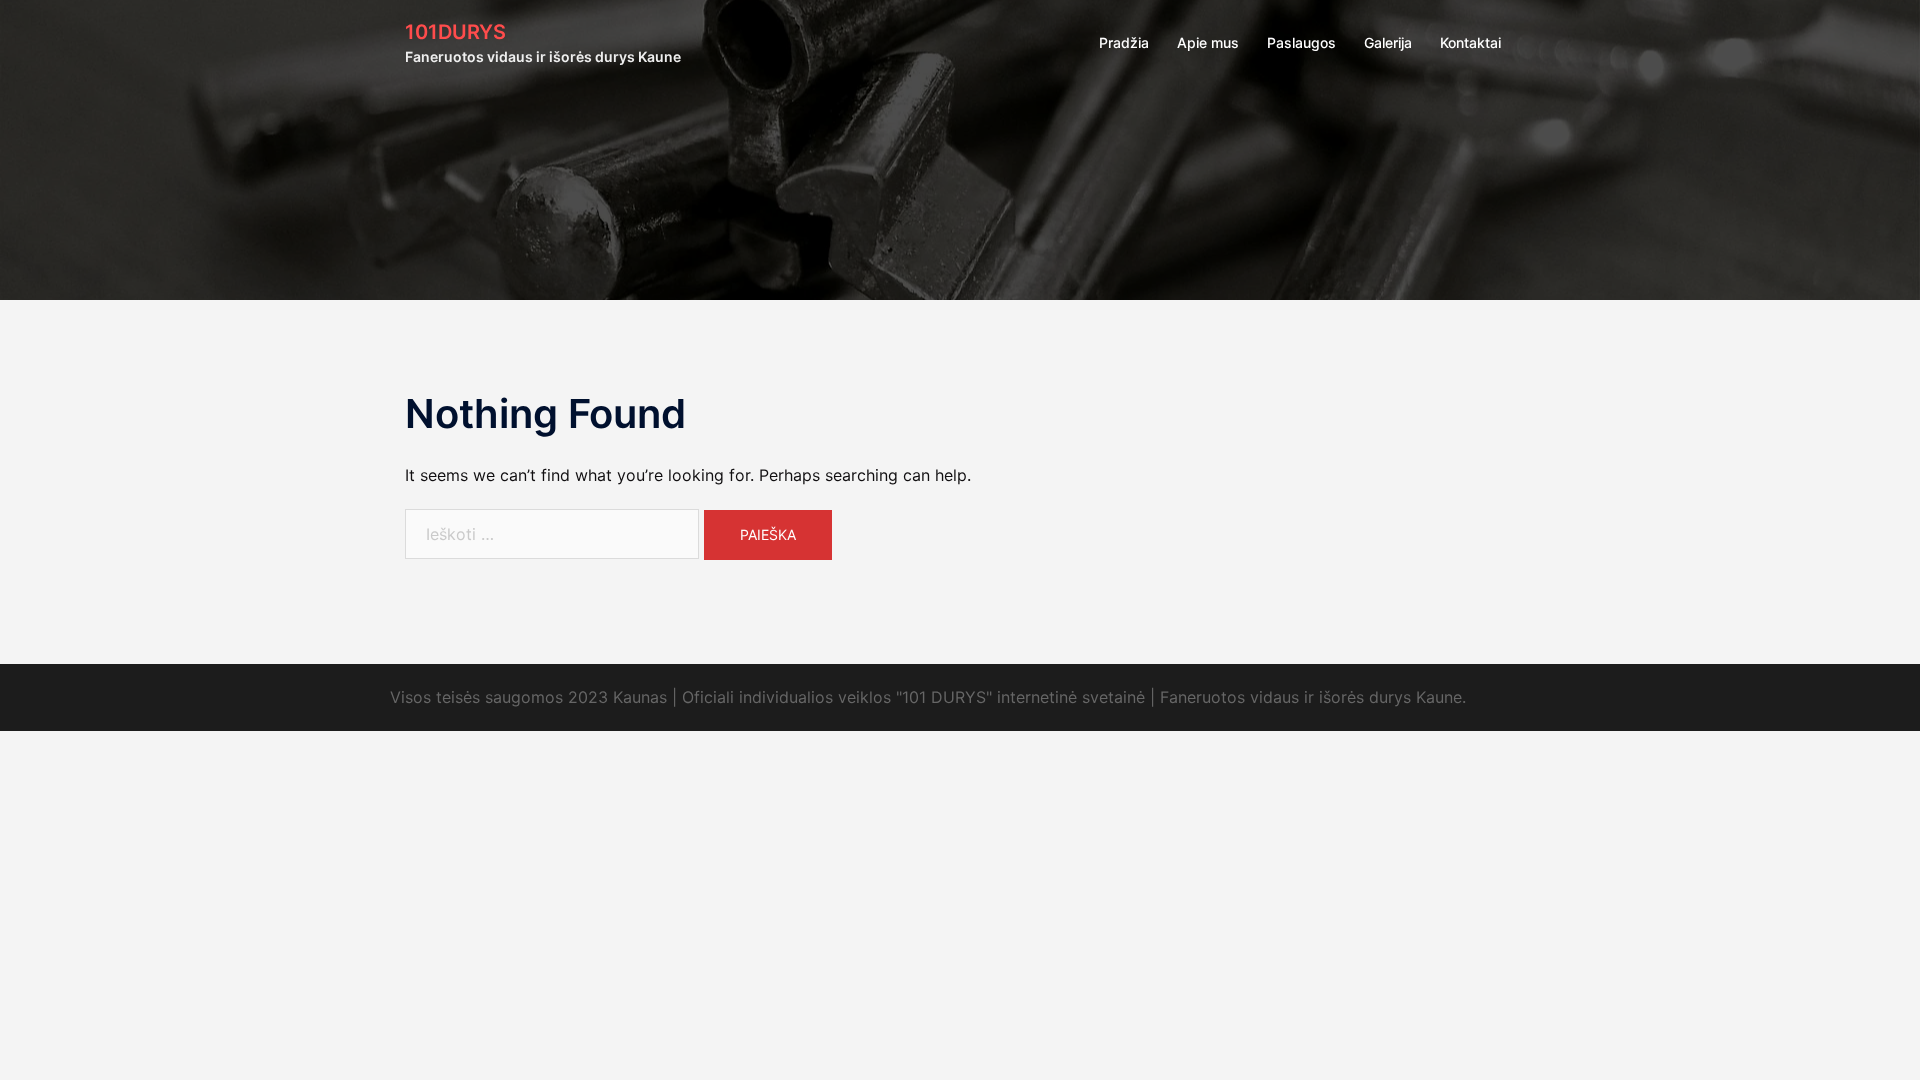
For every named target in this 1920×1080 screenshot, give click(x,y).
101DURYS (455, 32)
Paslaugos (1301, 42)
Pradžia (1124, 42)
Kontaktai (1470, 42)
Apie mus (1208, 42)
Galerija (1388, 42)
